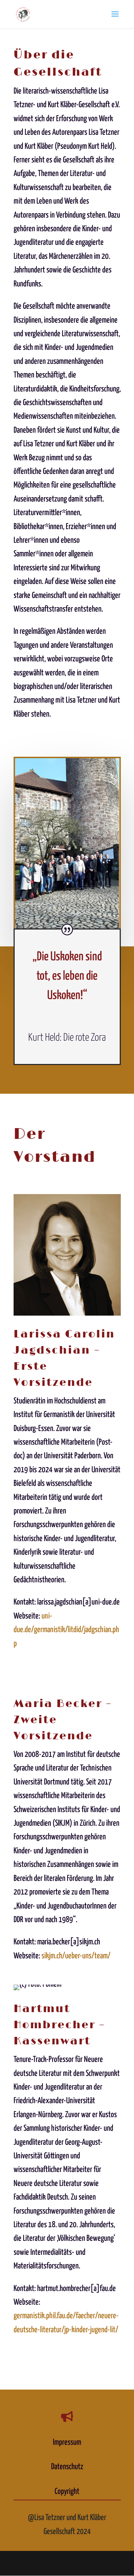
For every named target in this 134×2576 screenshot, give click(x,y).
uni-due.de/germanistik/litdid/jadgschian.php (66, 1630)
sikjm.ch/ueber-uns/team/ (76, 1956)
